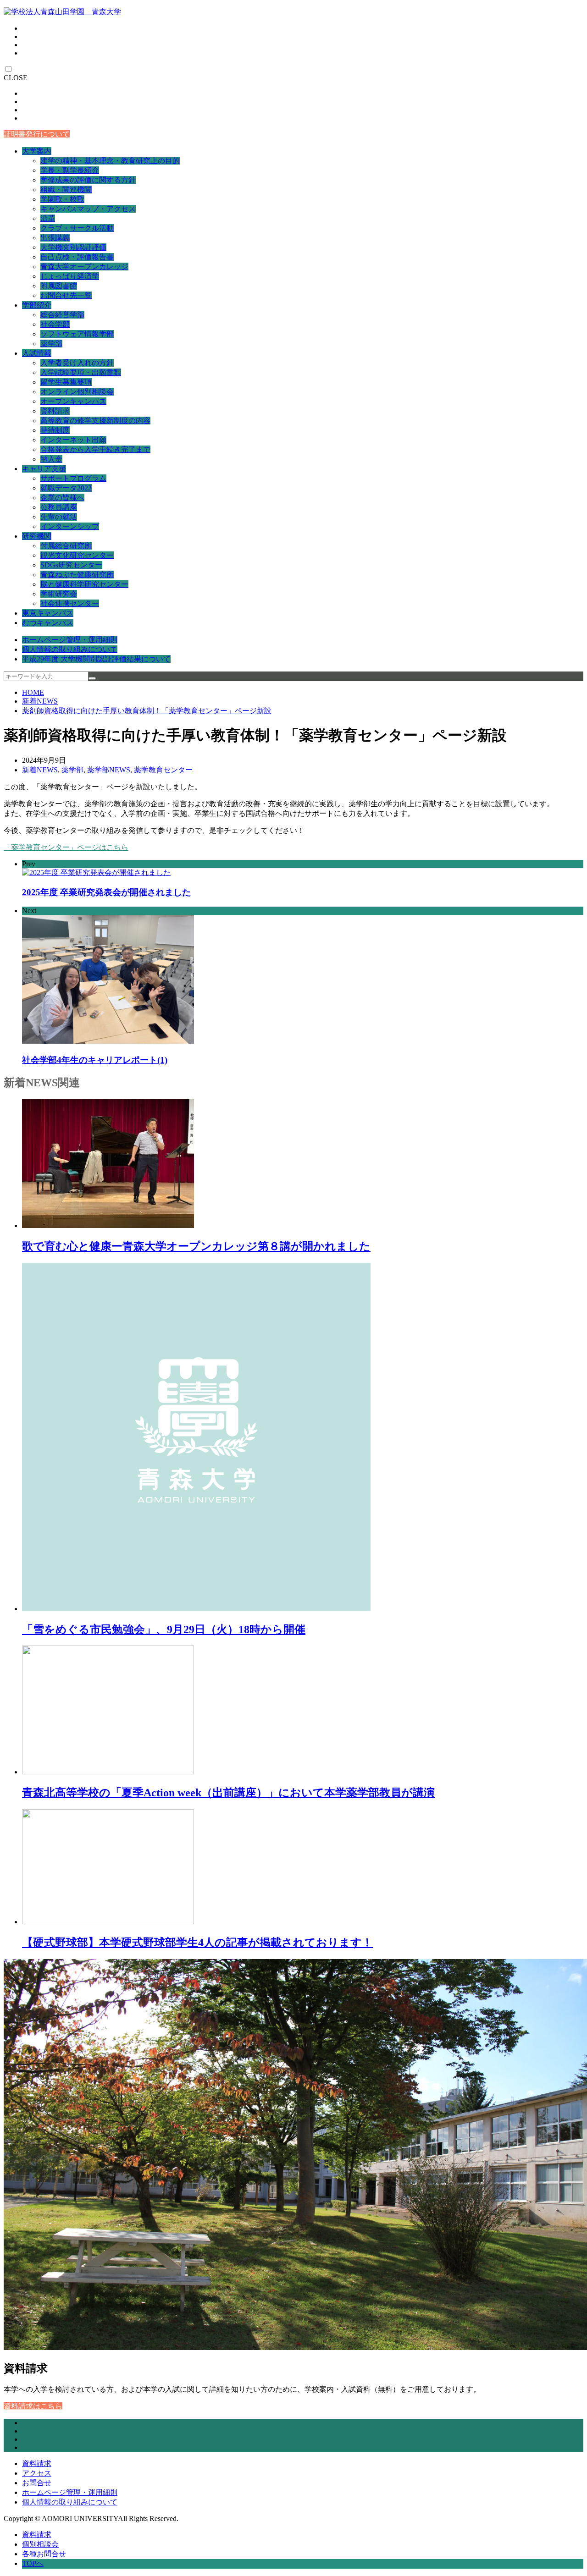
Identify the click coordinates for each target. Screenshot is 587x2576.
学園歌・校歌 (62, 199)
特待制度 (55, 430)
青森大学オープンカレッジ (84, 267)
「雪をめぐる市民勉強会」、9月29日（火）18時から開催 (164, 1629)
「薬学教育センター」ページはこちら (66, 847)
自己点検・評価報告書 (77, 257)
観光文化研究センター (77, 555)
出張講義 (55, 238)
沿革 (48, 218)
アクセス (37, 2473)
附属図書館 (59, 286)
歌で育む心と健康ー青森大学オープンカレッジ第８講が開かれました (196, 1246)
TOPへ (33, 2563)
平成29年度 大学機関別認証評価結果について (96, 659)
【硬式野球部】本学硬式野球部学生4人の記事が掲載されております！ (197, 1943)
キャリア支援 (44, 469)
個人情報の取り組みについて (70, 649)
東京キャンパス (48, 613)
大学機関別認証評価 (73, 247)
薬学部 (51, 344)
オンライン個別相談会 (77, 392)
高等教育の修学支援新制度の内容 (95, 421)
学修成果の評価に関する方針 (88, 180)
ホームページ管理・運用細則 (70, 640)
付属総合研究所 (66, 546)
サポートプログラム (73, 478)
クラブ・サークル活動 (77, 228)
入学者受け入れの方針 (77, 363)
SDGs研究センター (71, 565)
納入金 (51, 459)
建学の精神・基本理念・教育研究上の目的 (110, 161)
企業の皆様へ (62, 498)
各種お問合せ (44, 2554)
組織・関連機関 (66, 190)
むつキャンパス (48, 623)
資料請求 (55, 411)
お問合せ (37, 2483)
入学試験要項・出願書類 (81, 372)
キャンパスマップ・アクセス (88, 209)
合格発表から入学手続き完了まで (95, 449)
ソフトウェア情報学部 (77, 334)
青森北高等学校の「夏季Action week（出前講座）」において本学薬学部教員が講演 (228, 1793)
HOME (33, 692)
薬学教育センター (163, 770)
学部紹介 (37, 305)
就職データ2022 (66, 488)
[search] (92, 678)
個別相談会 (40, 2544)
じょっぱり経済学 (70, 276)
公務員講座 (59, 507)
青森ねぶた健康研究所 (77, 575)
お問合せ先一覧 (66, 295)
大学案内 (37, 151)
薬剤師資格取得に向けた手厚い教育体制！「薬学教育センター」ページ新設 (147, 711)
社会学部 (55, 324)
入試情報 (37, 353)
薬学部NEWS (109, 770)
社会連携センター (70, 603)
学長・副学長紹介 (70, 170)
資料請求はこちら (33, 2406)
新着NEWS (40, 701)
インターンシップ (70, 526)
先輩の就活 (59, 517)
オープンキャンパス (73, 401)
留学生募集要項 (66, 382)
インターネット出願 (73, 440)
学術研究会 (59, 594)
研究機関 (37, 536)
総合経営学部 (62, 315)
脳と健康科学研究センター (84, 584)
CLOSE (16, 78)
